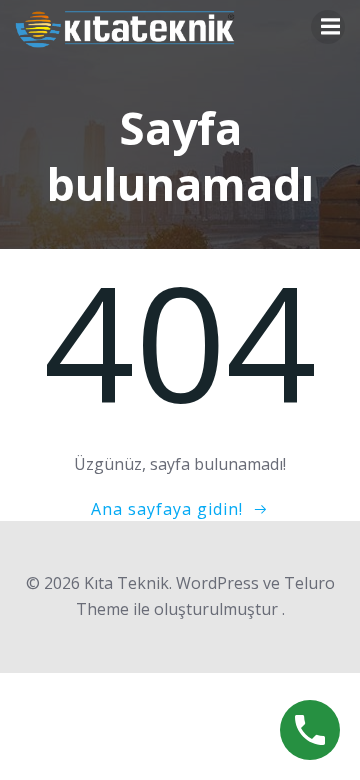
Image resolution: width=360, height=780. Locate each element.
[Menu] (328, 27)
